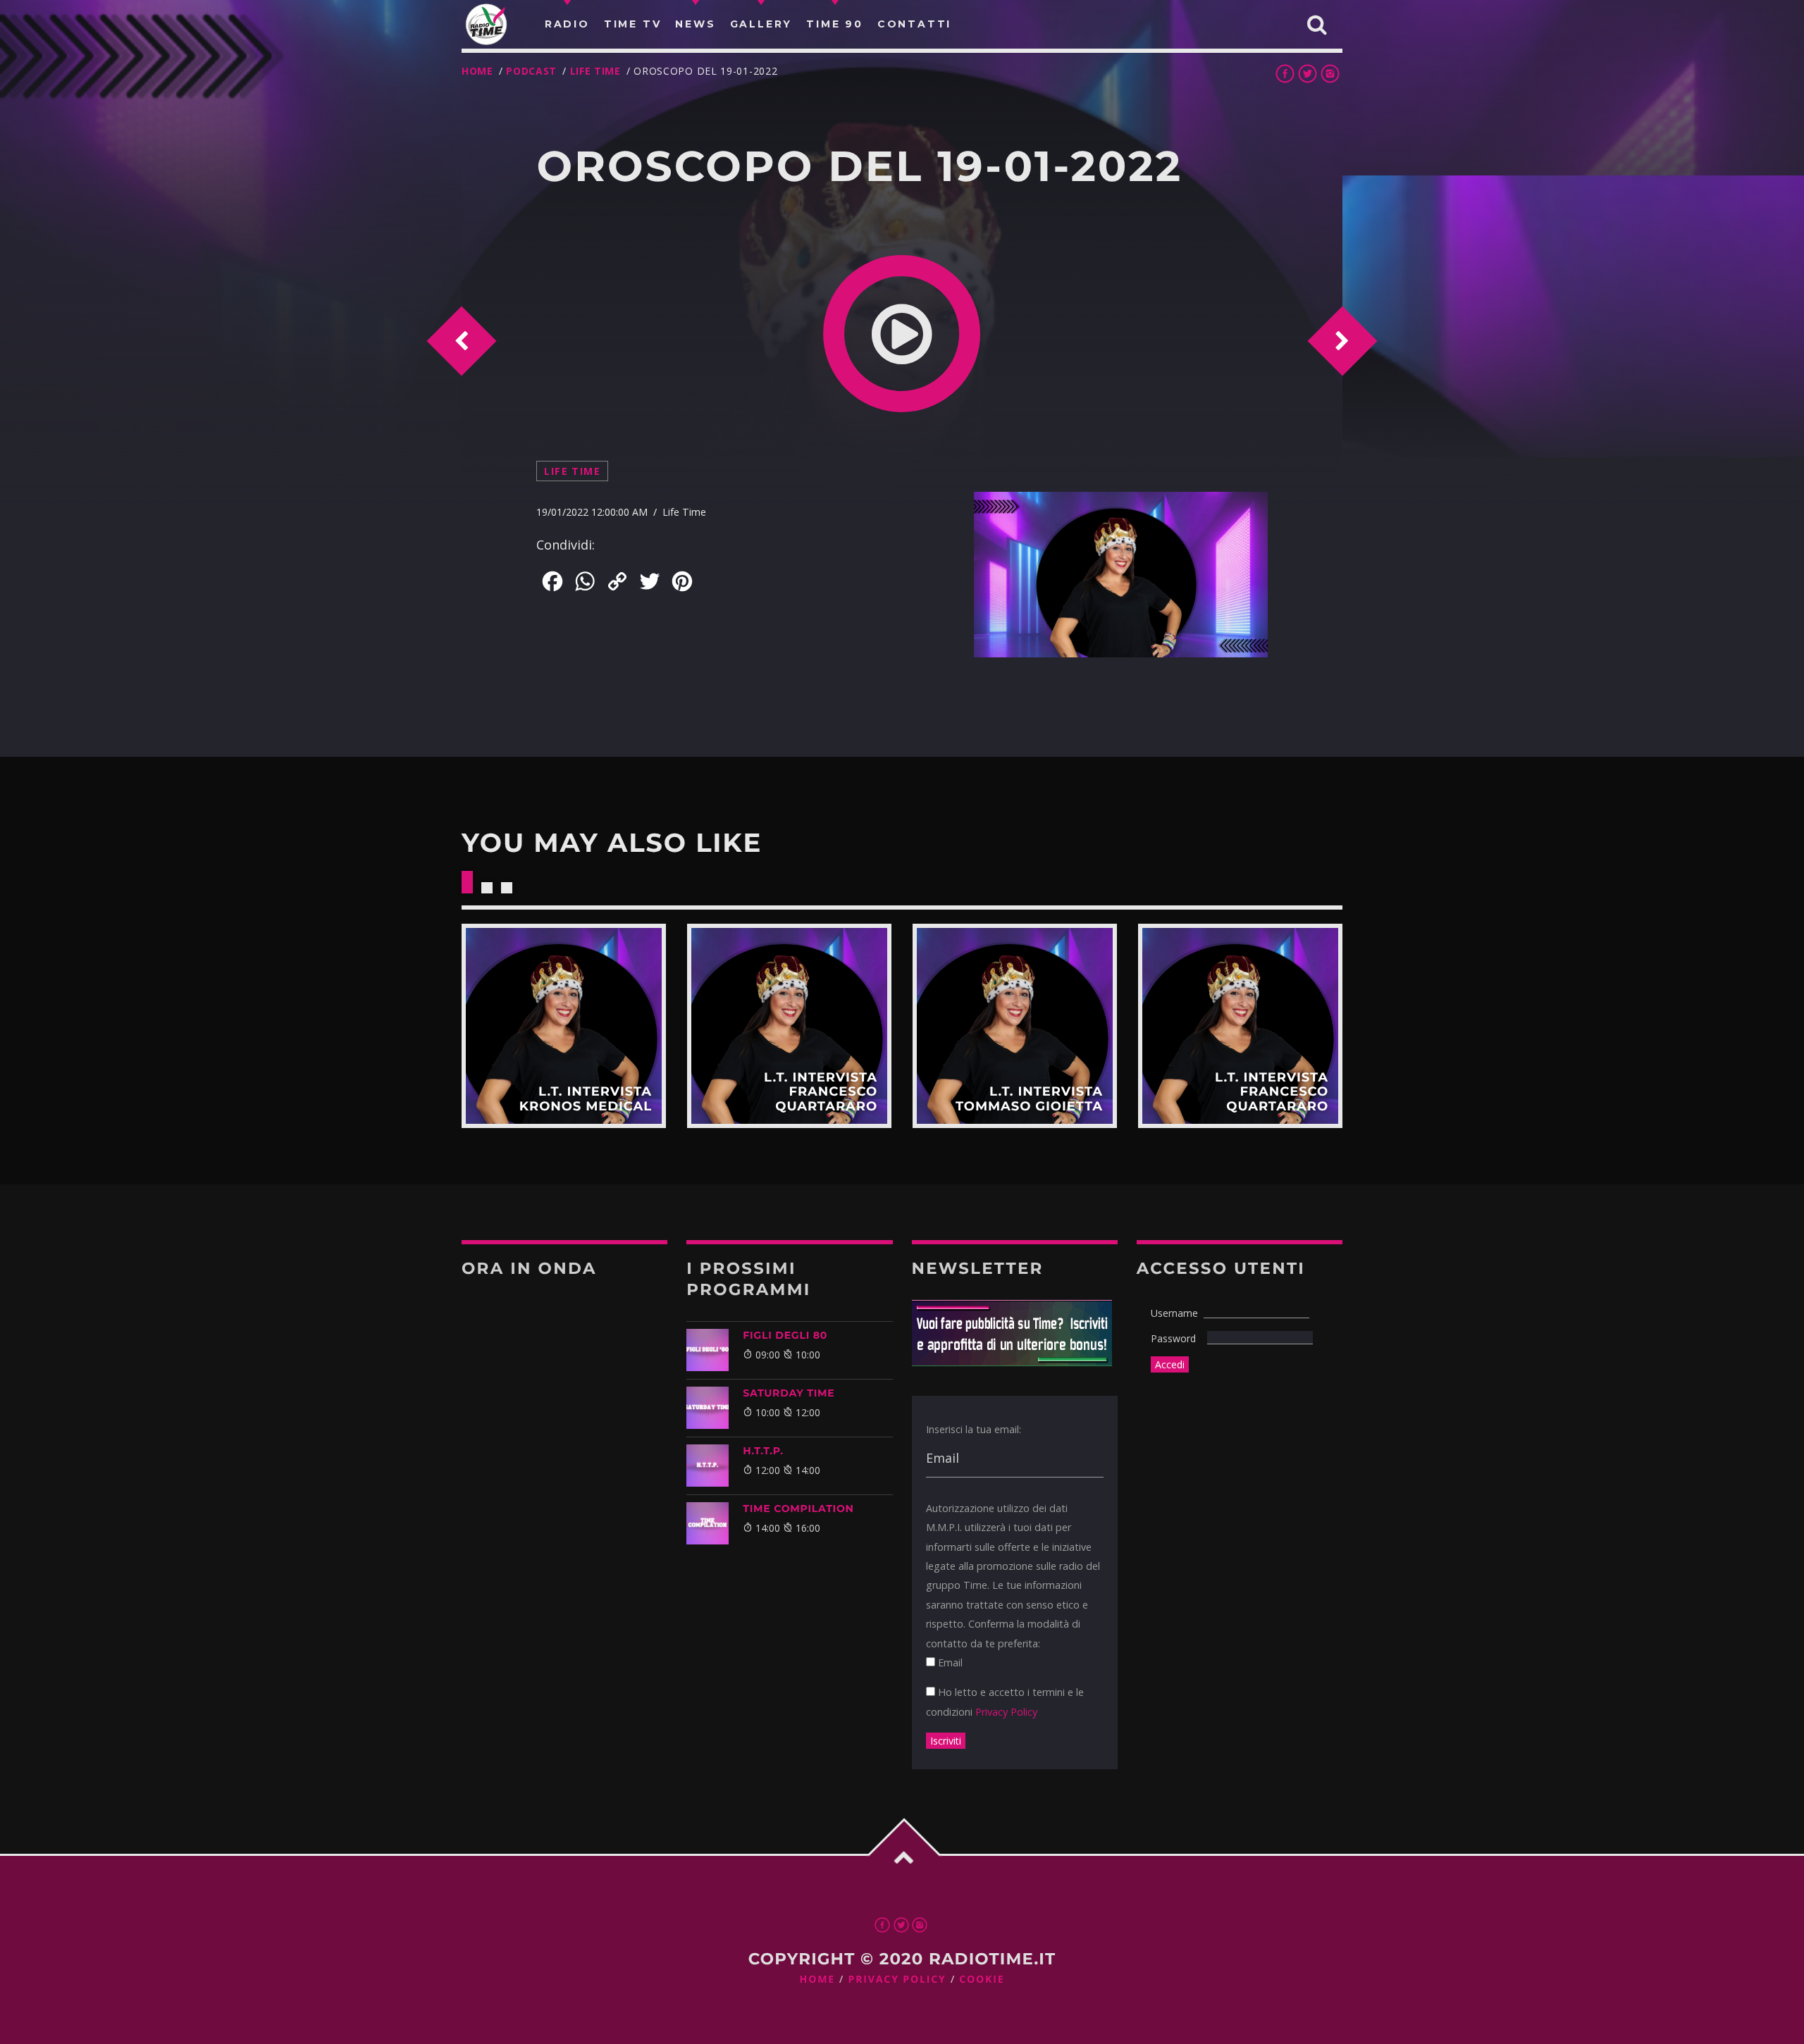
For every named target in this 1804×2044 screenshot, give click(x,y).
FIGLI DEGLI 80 (785, 1335)
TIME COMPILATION (798, 1509)
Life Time (595, 71)
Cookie (982, 1980)
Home (477, 71)
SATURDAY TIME (789, 1393)
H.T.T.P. (763, 1451)
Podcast (531, 71)
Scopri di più (564, 1026)
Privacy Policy (1006, 1712)
